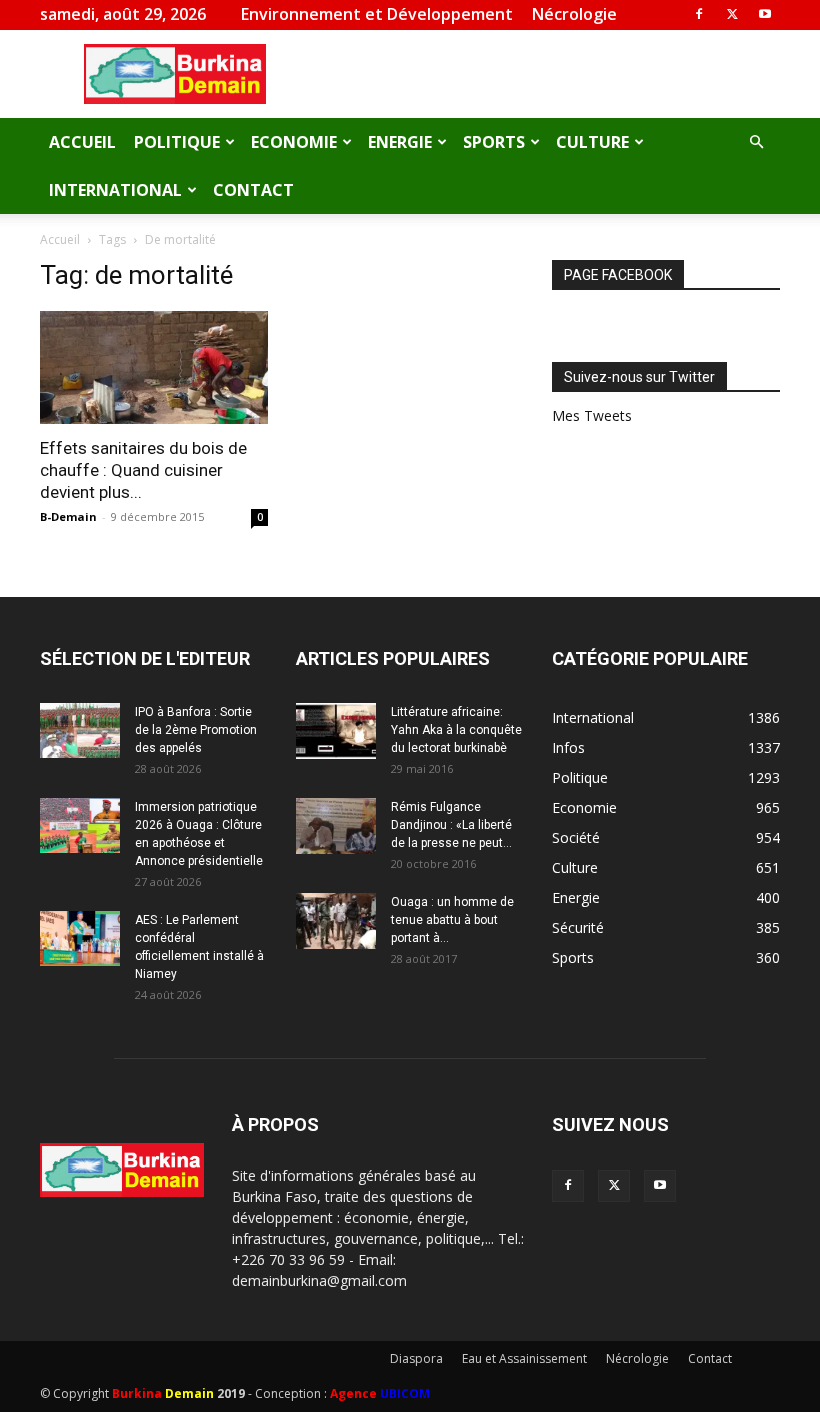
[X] (732, 14)
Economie (294, 142)
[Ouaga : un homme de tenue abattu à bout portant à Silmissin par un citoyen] (336, 921)
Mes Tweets (592, 415)
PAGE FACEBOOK (618, 275)
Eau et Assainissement (524, 1358)
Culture (592, 142)
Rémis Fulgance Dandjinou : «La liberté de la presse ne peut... (451, 825)
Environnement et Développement (377, 14)
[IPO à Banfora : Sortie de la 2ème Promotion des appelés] (80, 730)
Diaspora (416, 1358)
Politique (177, 142)
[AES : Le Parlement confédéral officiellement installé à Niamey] (80, 938)
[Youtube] (765, 14)
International (115, 190)
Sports (494, 142)
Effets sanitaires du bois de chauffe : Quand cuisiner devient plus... (143, 470)
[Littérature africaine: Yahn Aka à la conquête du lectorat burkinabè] (336, 731)
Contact (253, 190)
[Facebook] (699, 14)
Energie (400, 142)
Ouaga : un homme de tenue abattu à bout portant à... (452, 920)
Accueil (82, 142)
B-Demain (68, 516)
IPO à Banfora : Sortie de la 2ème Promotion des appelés (196, 730)
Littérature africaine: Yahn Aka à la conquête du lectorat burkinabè (456, 730)
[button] (756, 142)
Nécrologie (574, 14)
